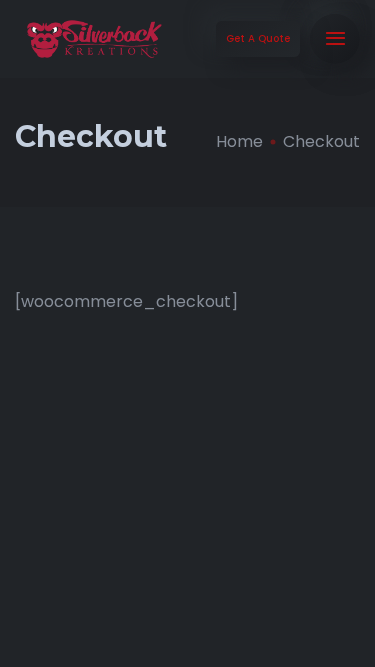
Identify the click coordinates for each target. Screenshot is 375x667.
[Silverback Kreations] (94, 39)
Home (239, 141)
